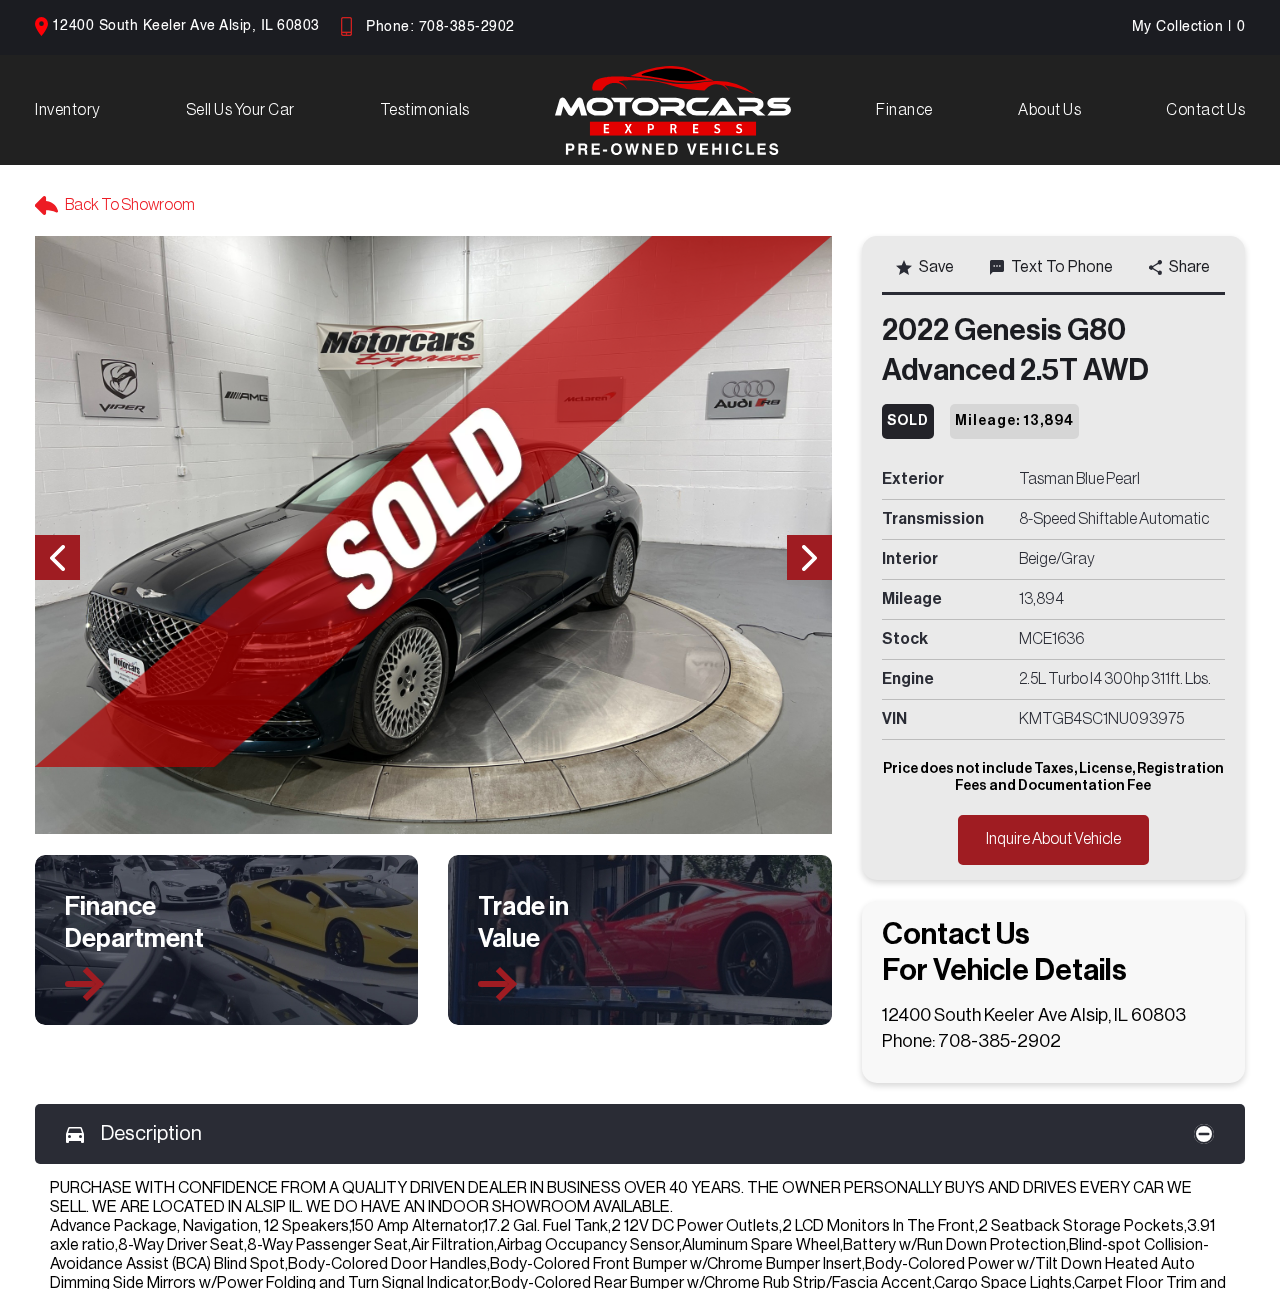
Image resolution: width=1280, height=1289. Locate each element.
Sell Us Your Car (240, 110)
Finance (904, 110)
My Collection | (1189, 27)
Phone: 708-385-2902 (440, 27)
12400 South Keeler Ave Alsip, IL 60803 (186, 26)
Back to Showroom (130, 205)
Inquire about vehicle (1053, 839)
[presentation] (57, 557)
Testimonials (425, 110)
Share (1189, 267)
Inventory (68, 110)
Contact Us (1205, 110)
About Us (1049, 110)
